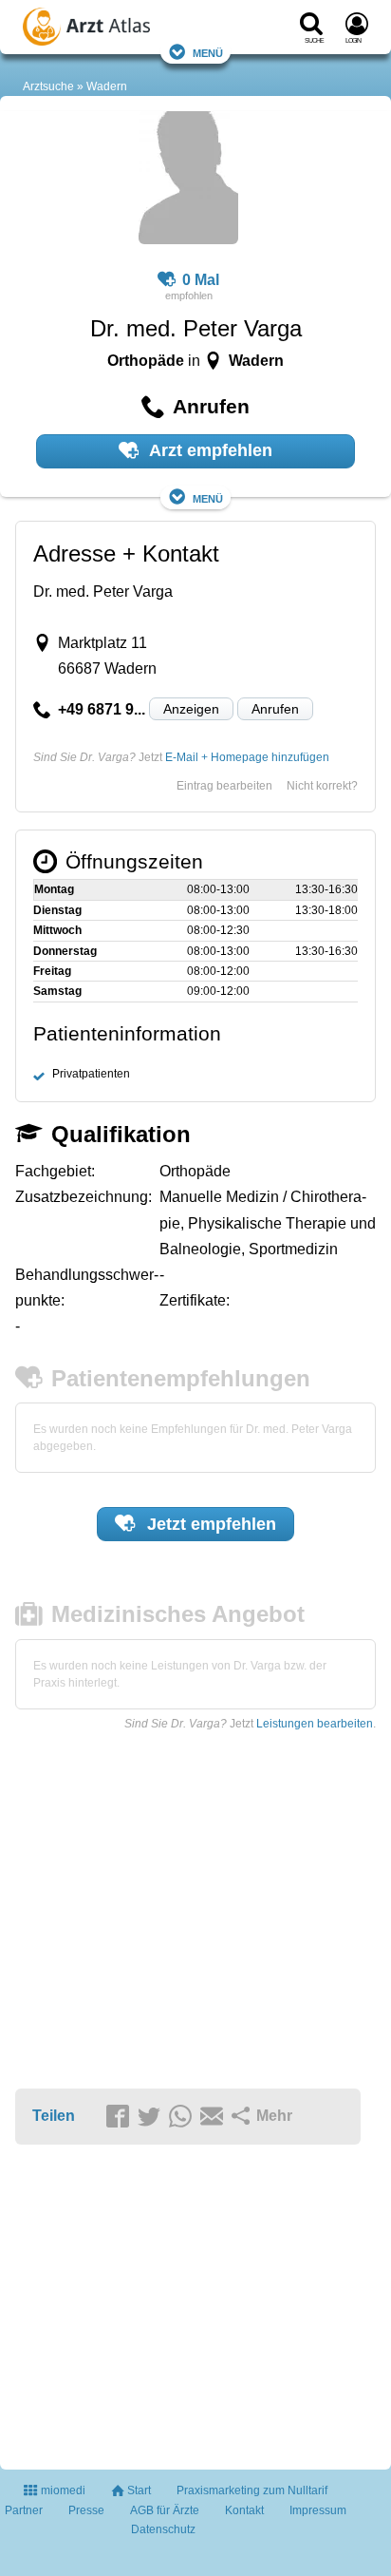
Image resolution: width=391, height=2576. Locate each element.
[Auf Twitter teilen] (152, 2117)
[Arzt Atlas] (119, 29)
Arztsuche (48, 86)
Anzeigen (191, 709)
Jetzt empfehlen (209, 1524)
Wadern (107, 86)
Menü (208, 52)
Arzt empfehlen (209, 450)
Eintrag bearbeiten (224, 786)
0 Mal (201, 280)
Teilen (54, 2116)
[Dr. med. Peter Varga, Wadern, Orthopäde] (188, 181)
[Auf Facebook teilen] (121, 2117)
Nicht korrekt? (322, 786)
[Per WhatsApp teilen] (183, 2117)
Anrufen (275, 709)
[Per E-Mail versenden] (214, 2117)
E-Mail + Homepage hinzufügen (247, 757)
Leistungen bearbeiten (315, 1724)
